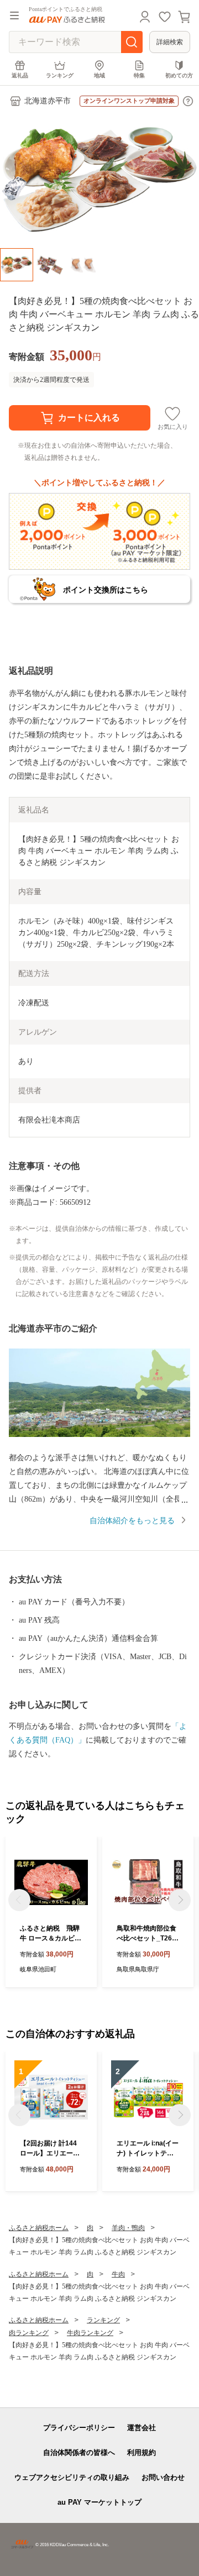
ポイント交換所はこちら (106, 590)
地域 (99, 75)
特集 (139, 75)
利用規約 (142, 2452)
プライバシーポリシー (79, 2428)
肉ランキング (29, 2333)
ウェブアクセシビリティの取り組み (72, 2477)
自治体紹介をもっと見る (132, 1521)
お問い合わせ (163, 2477)
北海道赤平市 (48, 101)
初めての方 (179, 75)
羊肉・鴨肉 (128, 2228)
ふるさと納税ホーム (39, 2228)
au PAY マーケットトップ (99, 2502)
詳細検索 (170, 42)
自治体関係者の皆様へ (79, 2452)
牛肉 (118, 2274)
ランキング (60, 75)
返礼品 (20, 75)
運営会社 (142, 2428)
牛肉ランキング (90, 2333)
